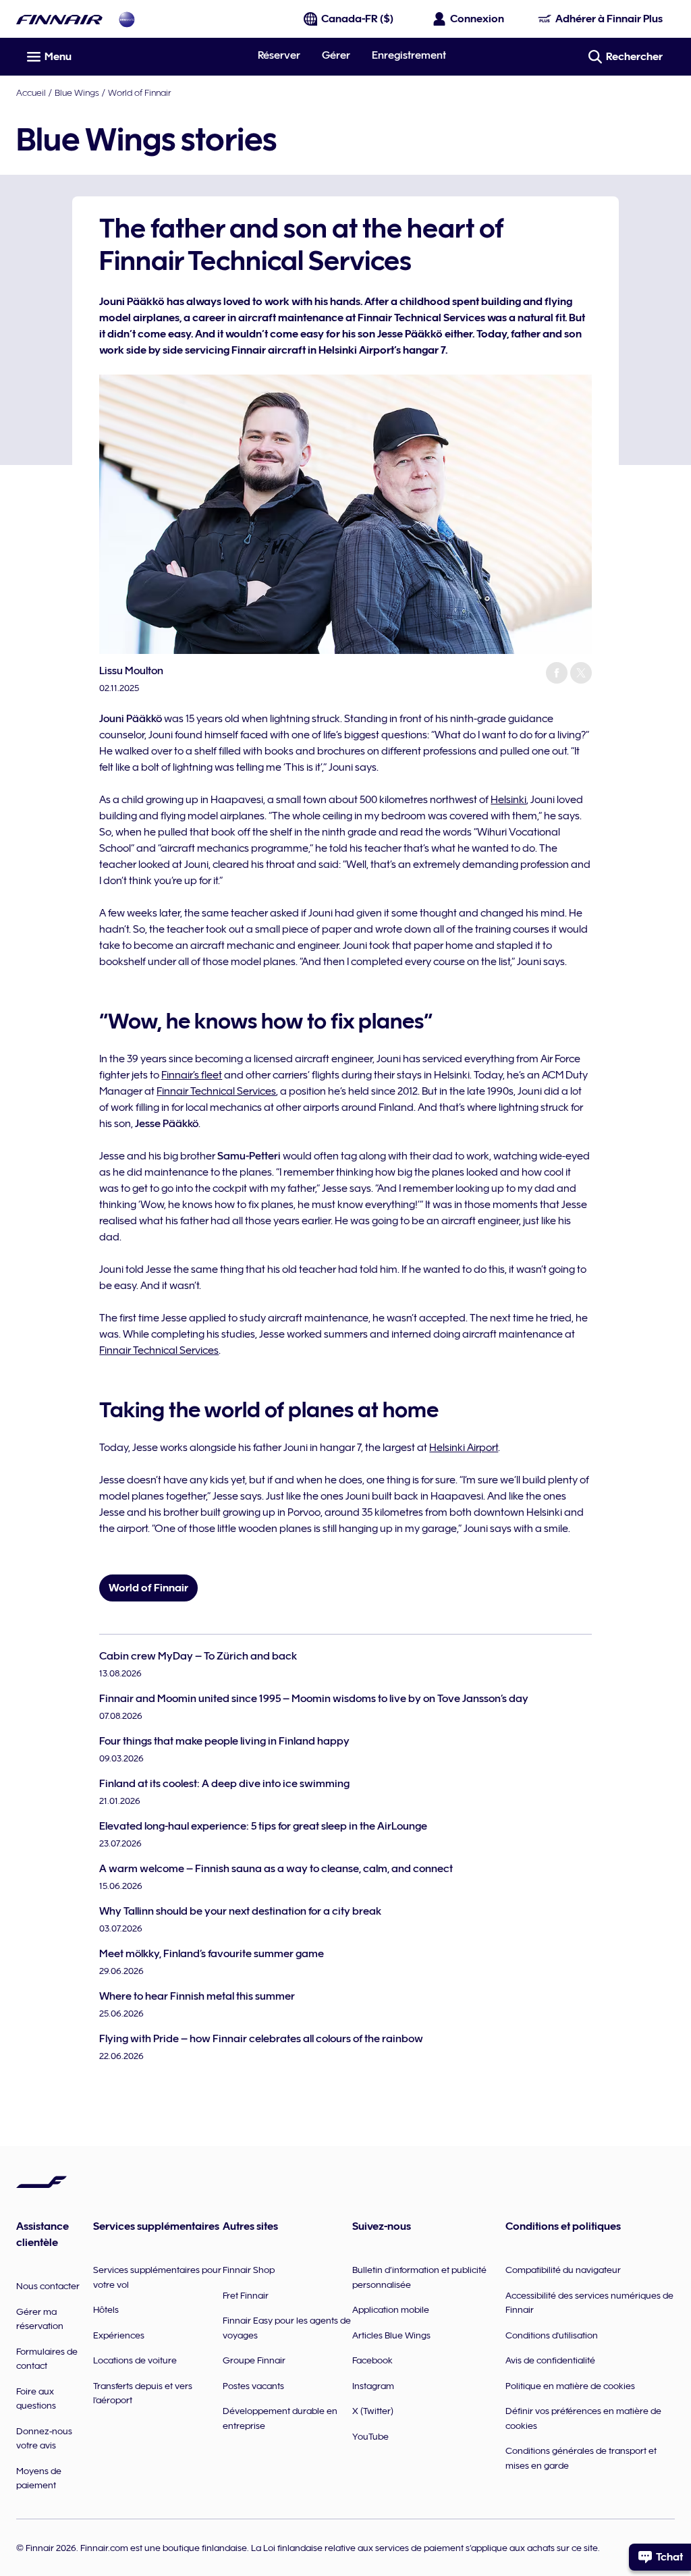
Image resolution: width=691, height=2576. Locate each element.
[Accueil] (59, 19)
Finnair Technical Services (216, 1091)
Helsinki (508, 800)
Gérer (336, 55)
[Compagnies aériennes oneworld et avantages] (127, 19)
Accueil (31, 92)
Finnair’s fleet (192, 1075)
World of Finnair (139, 92)
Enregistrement (409, 55)
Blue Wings (77, 92)
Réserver (279, 55)
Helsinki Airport (464, 1448)
